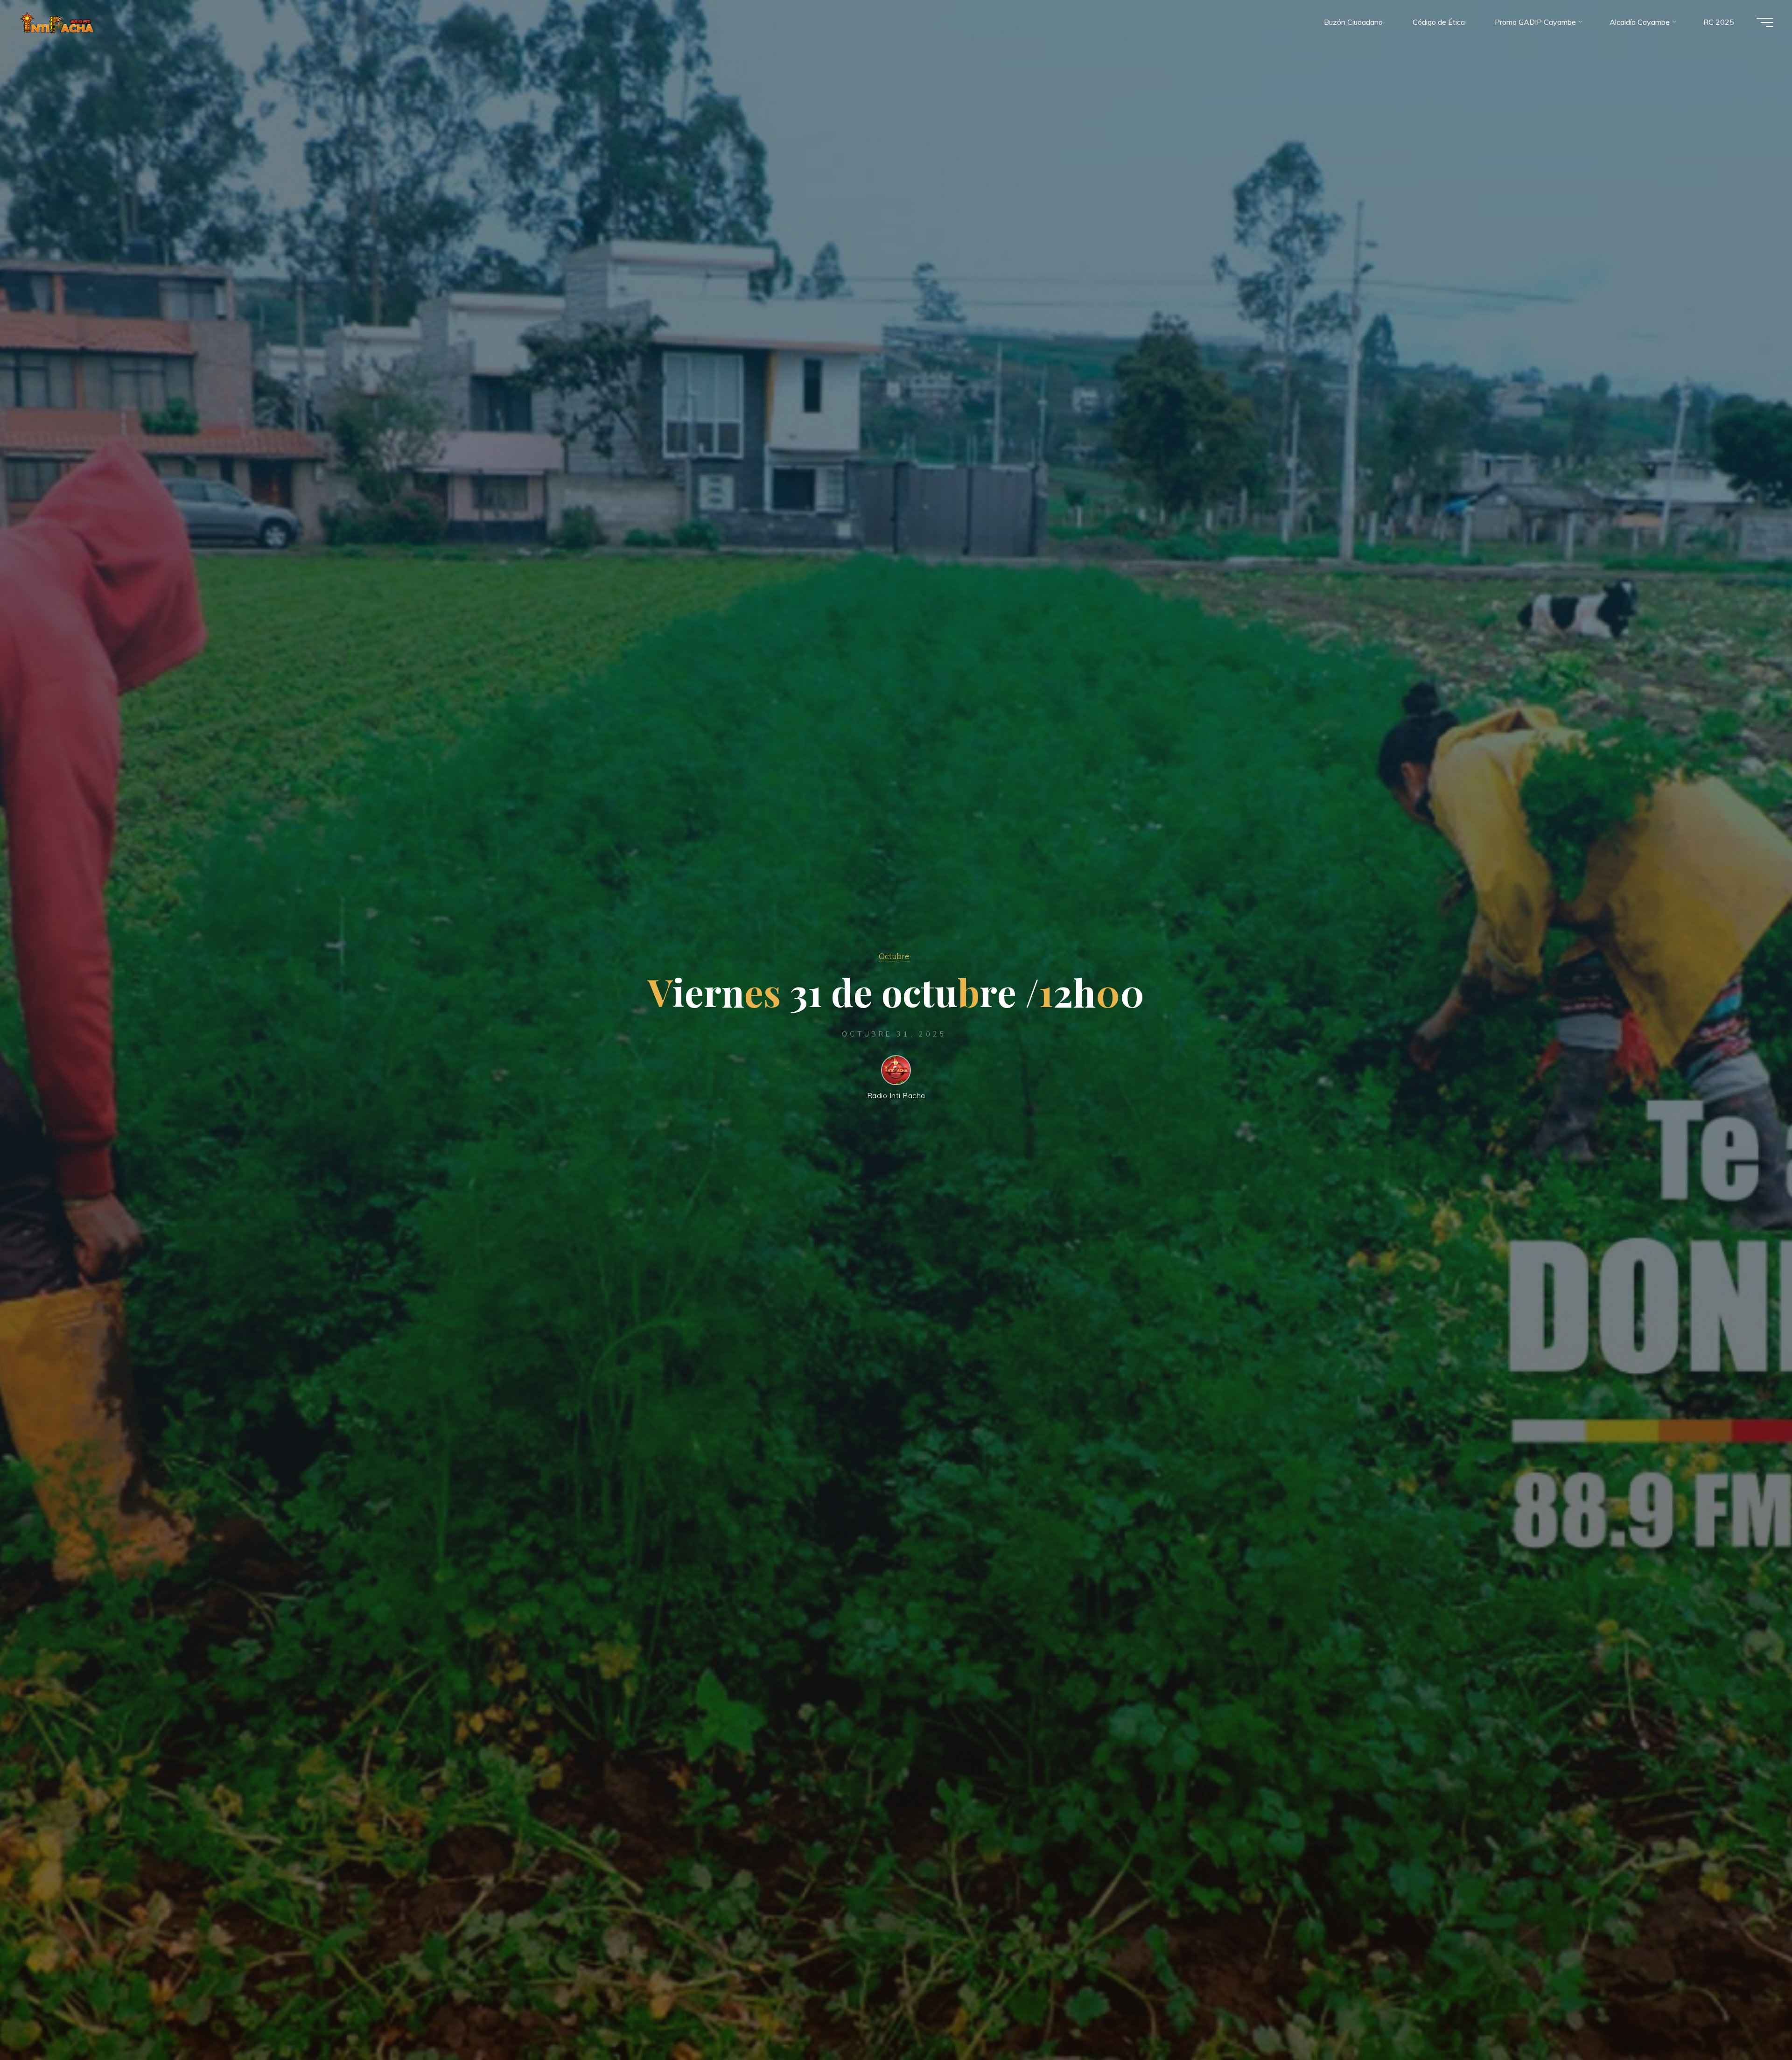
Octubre (894, 956)
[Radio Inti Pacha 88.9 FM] (57, 22)
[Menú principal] (1765, 22)
